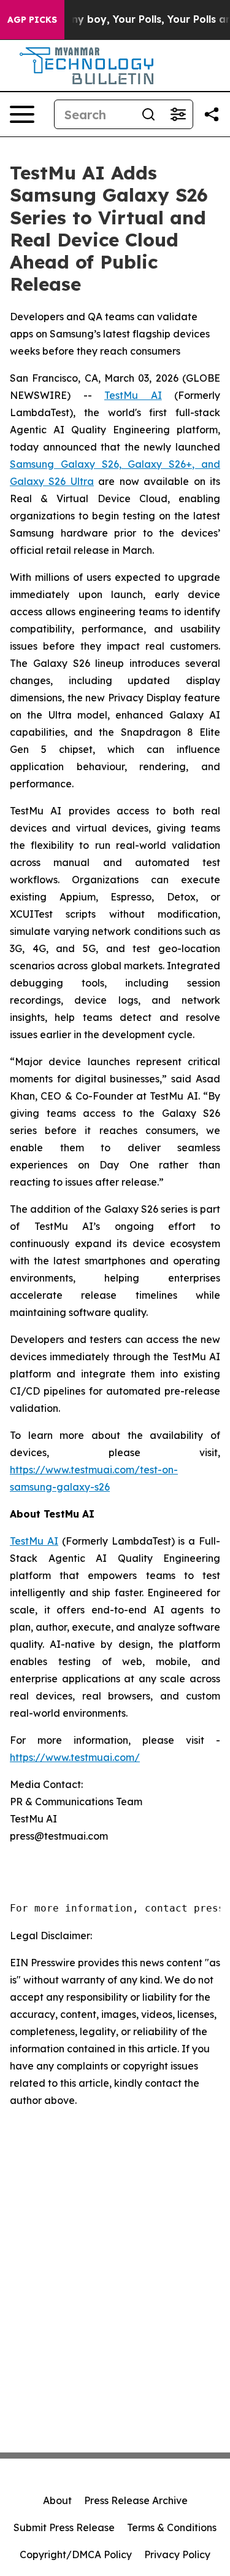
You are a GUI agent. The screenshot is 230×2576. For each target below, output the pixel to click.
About (57, 2500)
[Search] (148, 114)
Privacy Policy (177, 2554)
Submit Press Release (64, 2527)
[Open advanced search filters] (178, 114)
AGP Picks (32, 20)
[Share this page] (212, 114)
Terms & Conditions (172, 2527)
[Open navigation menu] (22, 114)
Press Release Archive (136, 2500)
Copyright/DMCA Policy (76, 2554)
